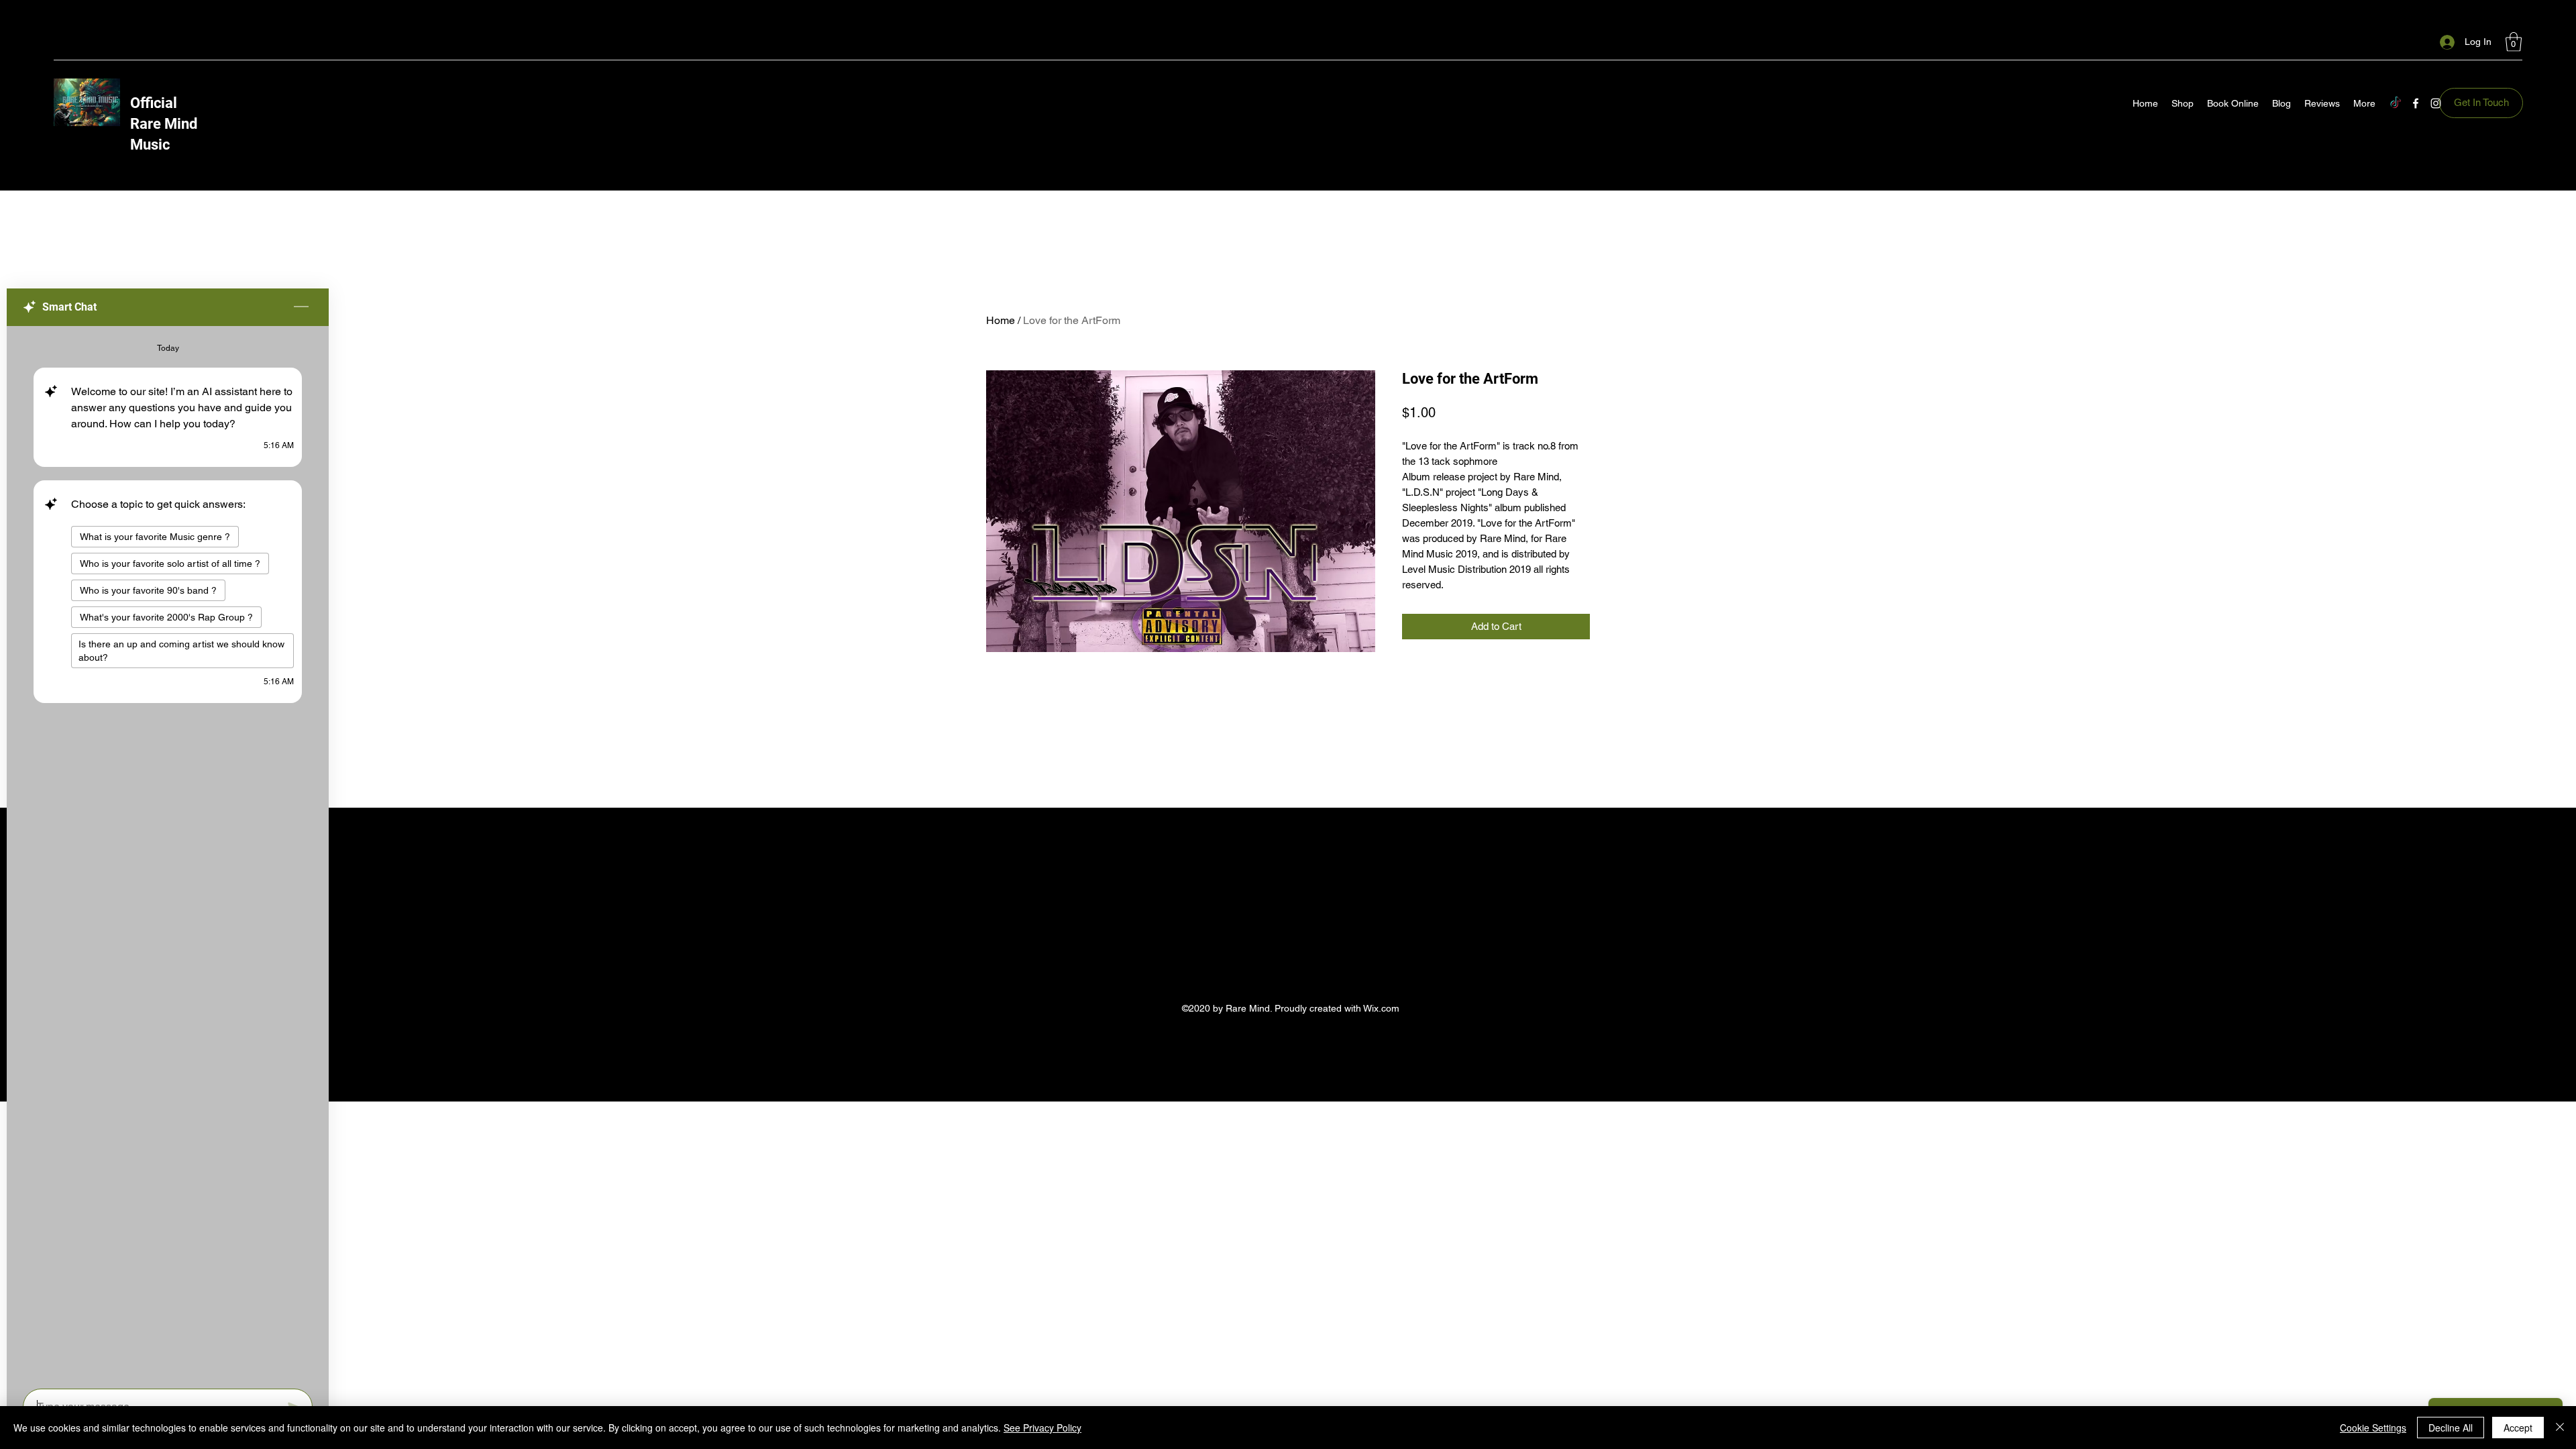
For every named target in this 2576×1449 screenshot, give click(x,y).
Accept (2518, 1428)
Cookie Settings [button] (2373, 1428)
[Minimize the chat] (301, 307)
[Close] (2560, 1428)
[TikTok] (2396, 103)
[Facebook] (2416, 103)
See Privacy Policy (1042, 1428)
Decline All (2451, 1428)
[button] (2514, 42)
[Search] (1603, 72)
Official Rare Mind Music (164, 124)
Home (1001, 320)
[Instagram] (2436, 103)
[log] (168, 853)
